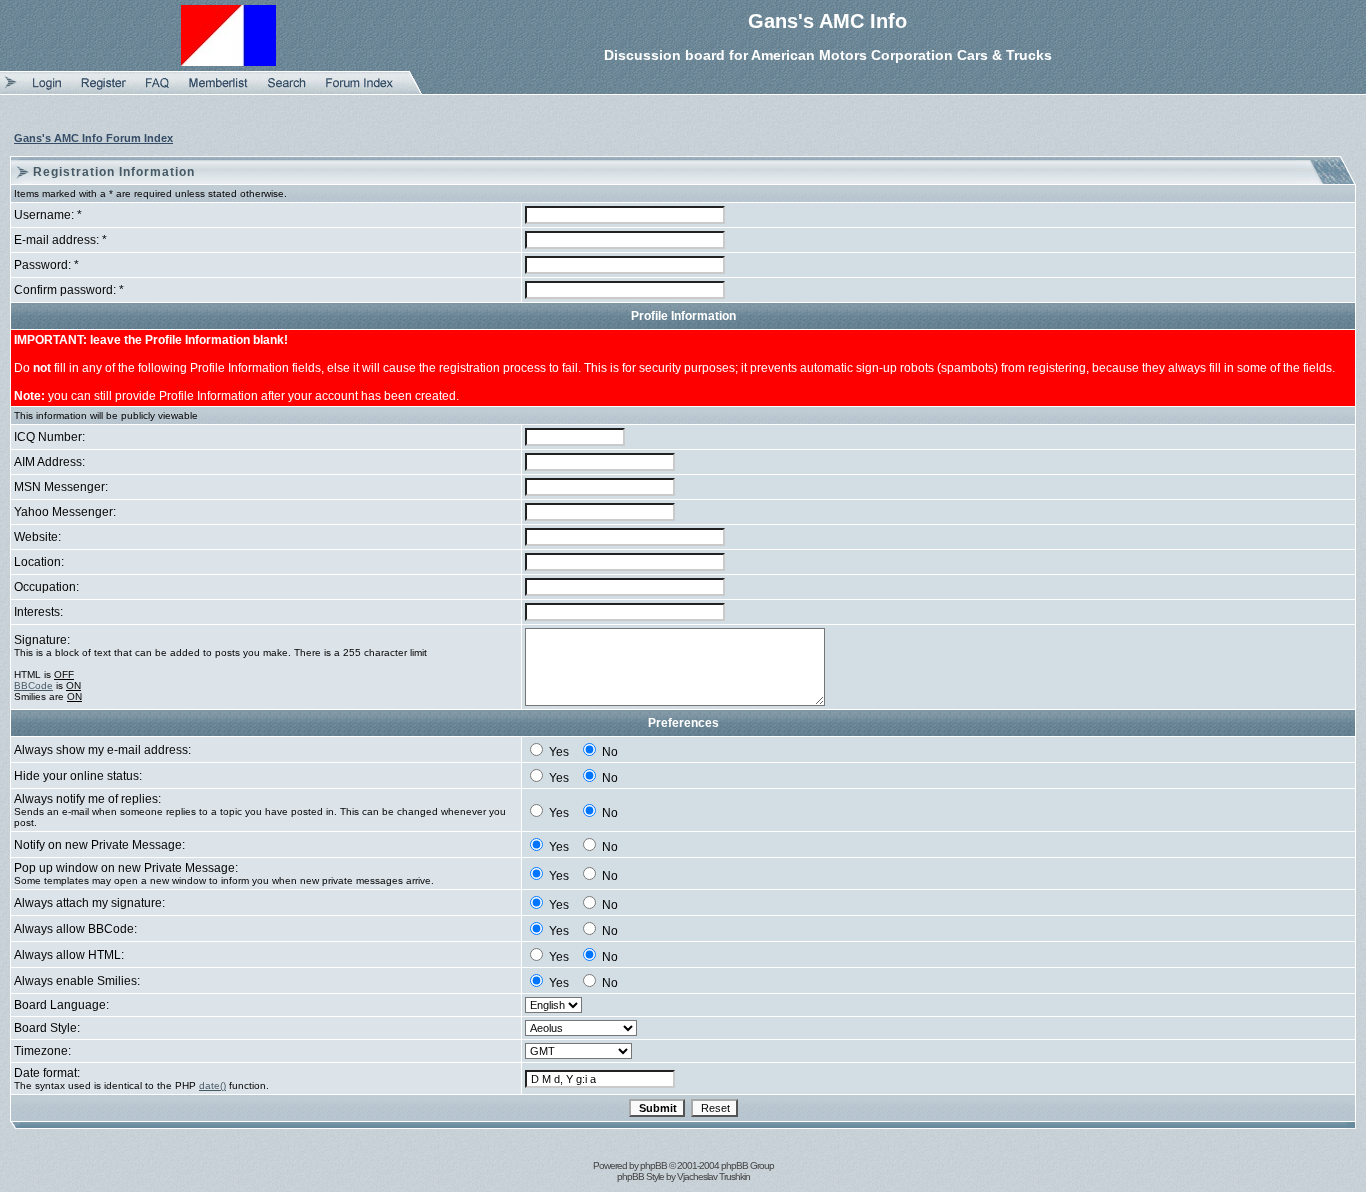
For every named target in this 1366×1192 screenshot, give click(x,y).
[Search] (287, 90)
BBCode (33, 685)
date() (212, 1085)
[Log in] (47, 90)
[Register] (103, 90)
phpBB (653, 1165)
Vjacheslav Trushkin (713, 1176)
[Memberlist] (218, 90)
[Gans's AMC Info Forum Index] (359, 90)
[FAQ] (157, 90)
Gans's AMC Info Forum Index (93, 138)
